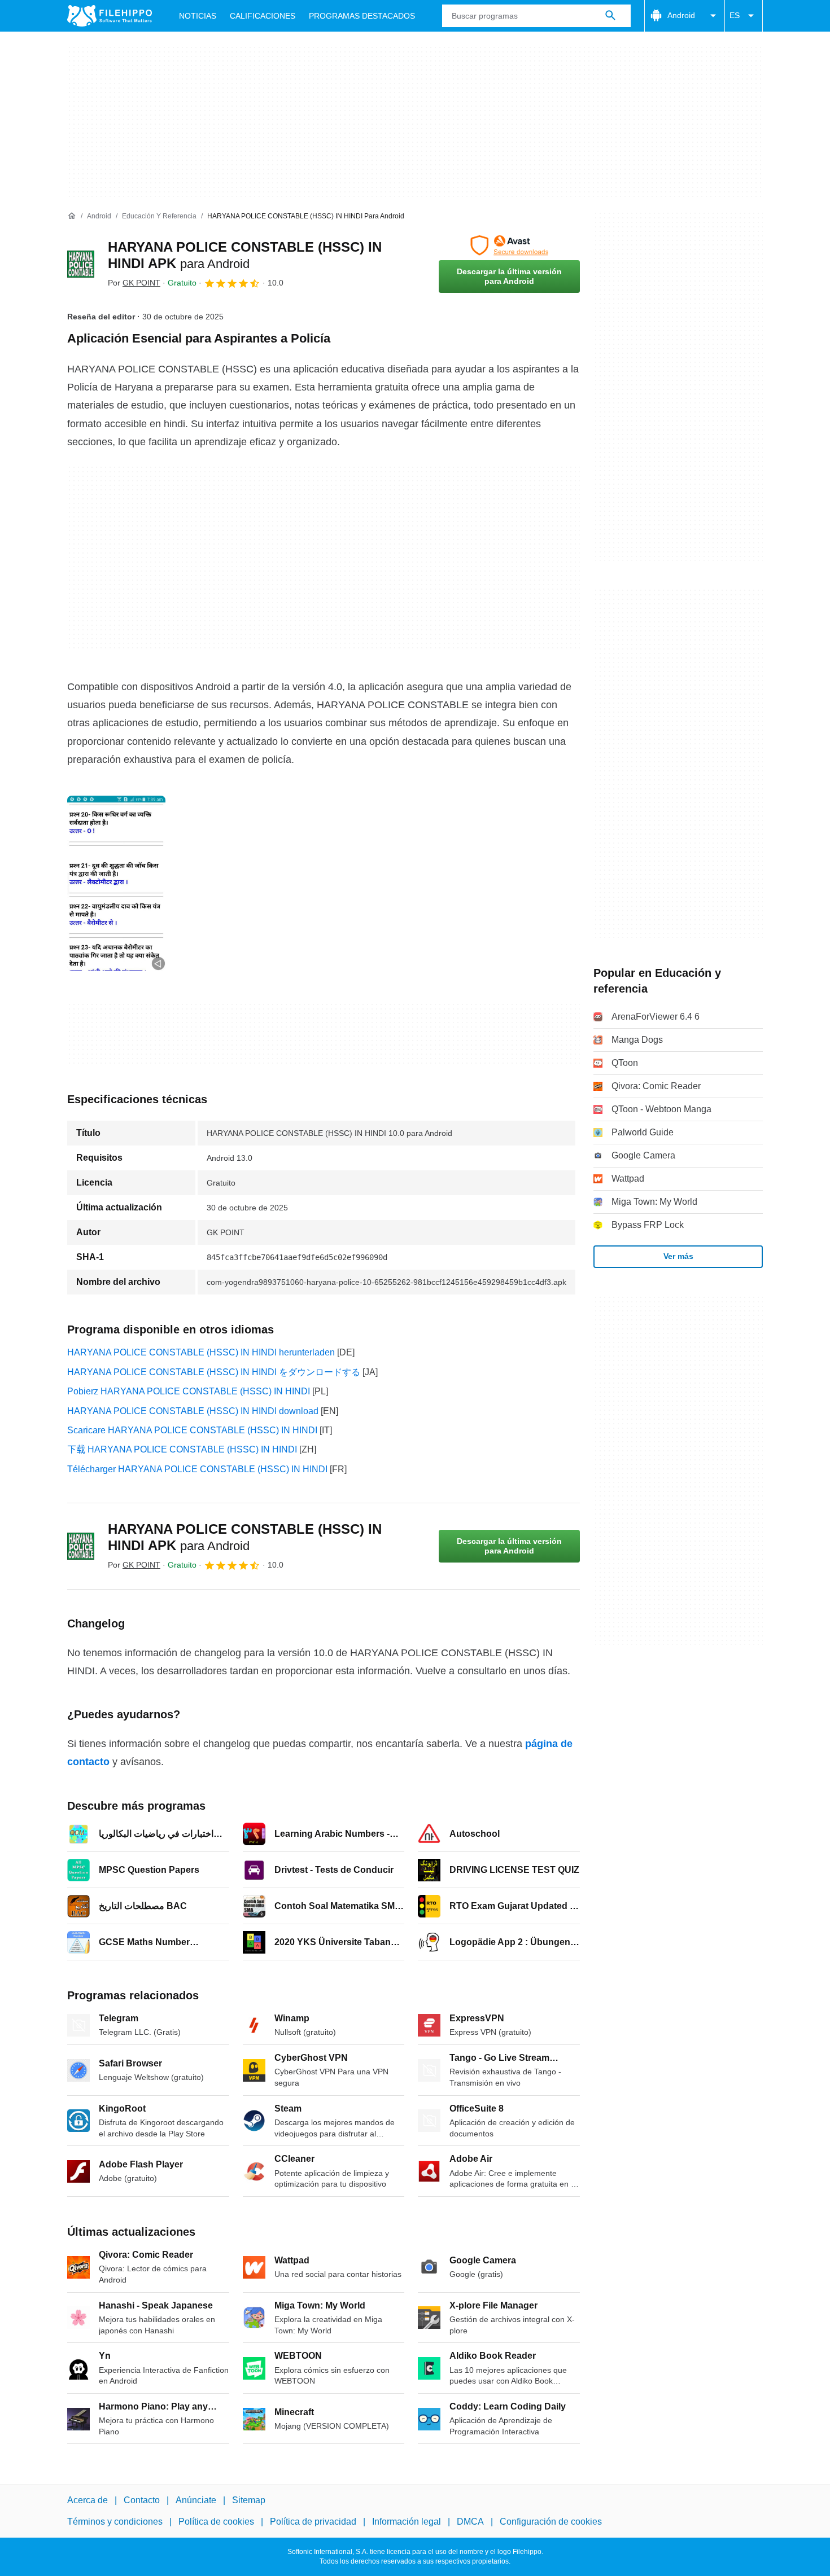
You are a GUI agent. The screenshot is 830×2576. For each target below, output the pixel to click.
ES (735, 15)
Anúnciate (196, 2500)
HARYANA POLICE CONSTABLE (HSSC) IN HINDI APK (245, 1537)
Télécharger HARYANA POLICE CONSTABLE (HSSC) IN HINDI (197, 1469)
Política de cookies (216, 2522)
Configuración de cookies (551, 2522)
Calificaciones (263, 16)
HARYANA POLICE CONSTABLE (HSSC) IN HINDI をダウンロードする (214, 1372)
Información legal (407, 2522)
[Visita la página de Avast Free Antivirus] (509, 245)
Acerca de (88, 2500)
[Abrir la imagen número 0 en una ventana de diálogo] (116, 883)
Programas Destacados (362, 16)
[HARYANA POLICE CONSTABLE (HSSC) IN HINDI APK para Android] (81, 264)
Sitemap (249, 2500)
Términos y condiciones (115, 2522)
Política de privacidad (313, 2522)
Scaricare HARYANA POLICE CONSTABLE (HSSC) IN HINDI (192, 1430)
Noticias (198, 16)
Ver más (678, 1256)
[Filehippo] (110, 16)
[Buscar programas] (610, 16)
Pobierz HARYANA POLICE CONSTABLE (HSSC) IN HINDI (189, 1391)
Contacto (142, 2500)
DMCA (470, 2522)
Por (134, 283)
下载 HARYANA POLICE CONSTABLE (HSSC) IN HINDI (182, 1449)
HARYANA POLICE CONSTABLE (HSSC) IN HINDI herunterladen (201, 1352)
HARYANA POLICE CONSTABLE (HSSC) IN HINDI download (193, 1411)
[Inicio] (72, 216)
